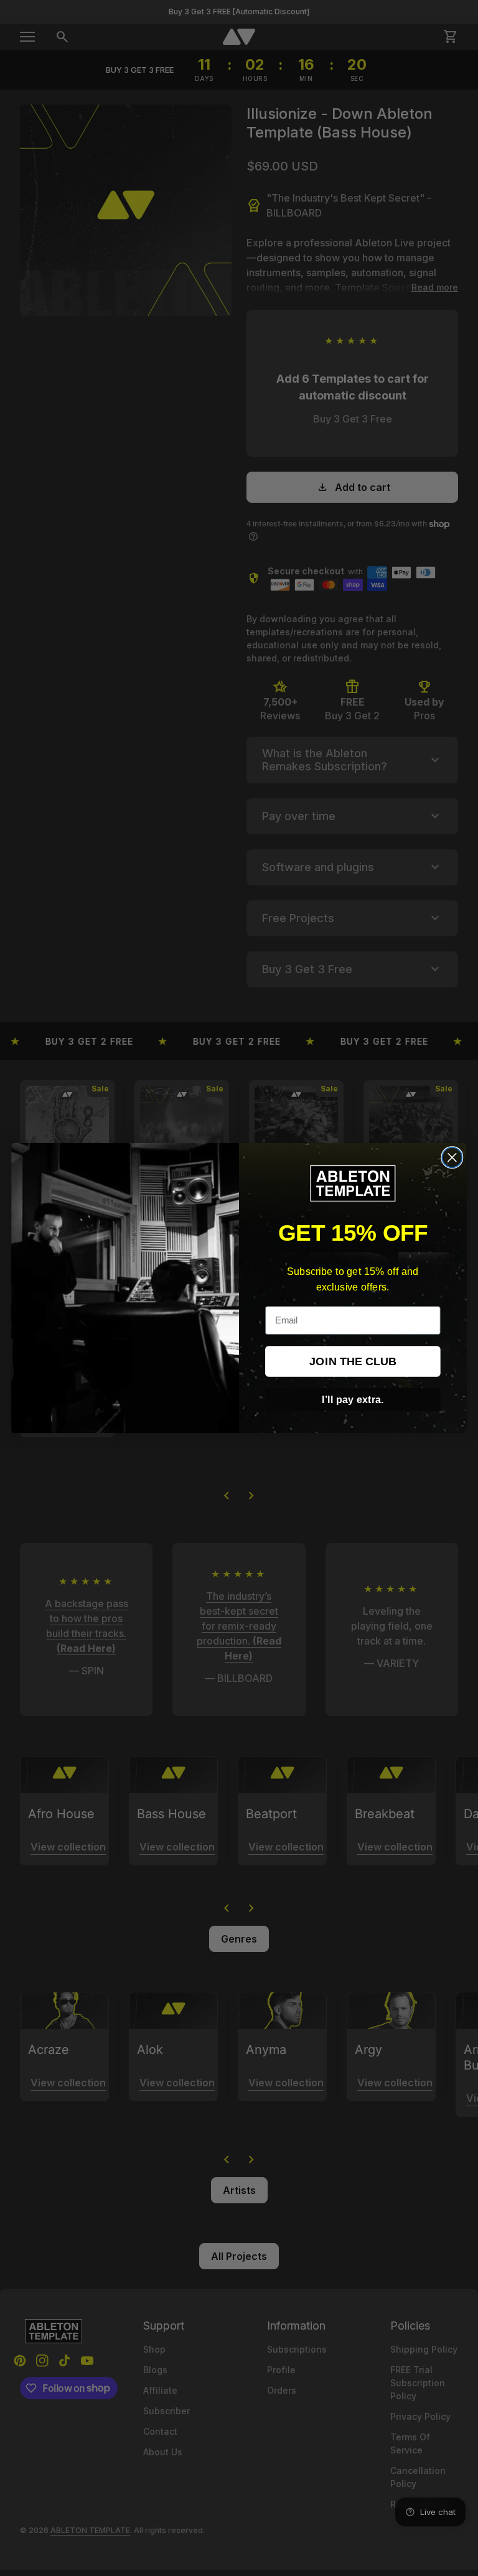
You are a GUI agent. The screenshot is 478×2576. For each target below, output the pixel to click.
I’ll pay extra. (353, 1399)
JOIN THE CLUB (353, 1361)
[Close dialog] (452, 1157)
